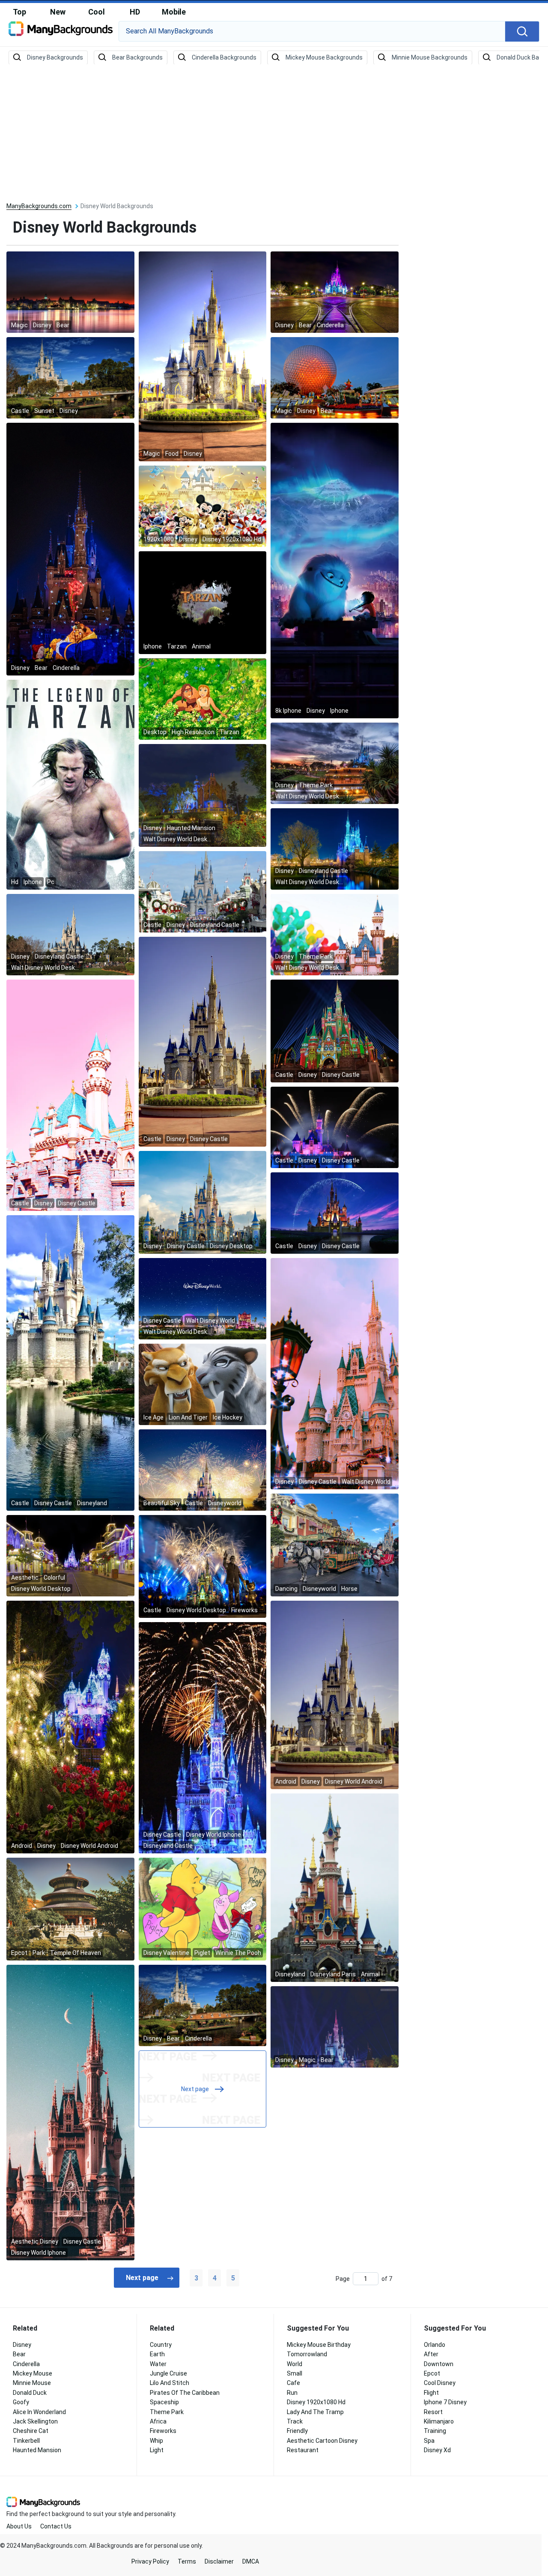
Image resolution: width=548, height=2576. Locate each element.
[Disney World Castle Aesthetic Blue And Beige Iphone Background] (70, 2112)
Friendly (297, 2431)
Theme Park (167, 2412)
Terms (187, 2561)
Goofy (21, 2402)
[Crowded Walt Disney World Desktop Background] (70, 934)
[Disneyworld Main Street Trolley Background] (335, 1545)
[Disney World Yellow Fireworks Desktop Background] (203, 1566)
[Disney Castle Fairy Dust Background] (335, 1213)
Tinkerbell (26, 2441)
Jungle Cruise (168, 2373)
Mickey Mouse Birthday (319, 2345)
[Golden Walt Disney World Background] (203, 356)
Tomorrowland (307, 2354)
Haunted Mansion (37, 2450)
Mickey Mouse (33, 2373)
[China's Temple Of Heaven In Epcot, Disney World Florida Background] (70, 1909)
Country (161, 2345)
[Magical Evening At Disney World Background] (70, 549)
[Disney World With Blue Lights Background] (335, 2026)
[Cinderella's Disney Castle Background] (203, 1041)
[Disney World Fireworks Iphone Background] (203, 1737)
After (431, 2354)
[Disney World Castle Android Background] (335, 1694)
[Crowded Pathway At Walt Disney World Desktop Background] (203, 891)
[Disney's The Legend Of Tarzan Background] (203, 602)
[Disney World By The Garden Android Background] (70, 1727)
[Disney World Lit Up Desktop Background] (70, 1555)
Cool (97, 12)
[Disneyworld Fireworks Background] (203, 1470)
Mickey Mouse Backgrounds (324, 57)
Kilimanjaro (439, 2421)
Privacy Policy (150, 2561)
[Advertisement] (274, 134)
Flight (431, 2393)
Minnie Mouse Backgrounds (430, 57)
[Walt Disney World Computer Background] (203, 1298)
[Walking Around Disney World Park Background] (335, 292)
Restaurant (303, 2450)
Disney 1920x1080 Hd (316, 2402)
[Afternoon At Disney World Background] (203, 2005)
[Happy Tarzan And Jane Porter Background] (203, 699)
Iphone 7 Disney (445, 2402)
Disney (22, 2345)
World (295, 2364)
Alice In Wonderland (39, 2412)
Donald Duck (30, 2393)
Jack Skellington (35, 2421)
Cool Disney (440, 2383)
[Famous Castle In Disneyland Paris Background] (335, 1887)
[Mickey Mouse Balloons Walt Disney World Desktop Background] (335, 934)
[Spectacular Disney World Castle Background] (70, 377)
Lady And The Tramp (315, 2412)
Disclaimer (219, 2561)
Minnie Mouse (32, 2383)
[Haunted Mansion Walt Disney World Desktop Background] (203, 795)
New (58, 12)
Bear (19, 2354)
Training (435, 2431)
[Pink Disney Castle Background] (70, 1095)
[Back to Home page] (61, 32)
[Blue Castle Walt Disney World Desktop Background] (335, 849)
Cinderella (26, 2364)
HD (135, 12)
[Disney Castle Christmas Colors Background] (335, 1031)
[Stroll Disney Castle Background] (203, 1202)
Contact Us (56, 2526)
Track (295, 2421)
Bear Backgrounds (137, 57)
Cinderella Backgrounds (224, 57)
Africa (158, 2421)
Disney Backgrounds (55, 57)
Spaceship (164, 2402)
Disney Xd (437, 2450)
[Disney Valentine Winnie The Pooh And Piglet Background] (203, 1909)
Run (292, 2393)
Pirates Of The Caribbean (185, 2393)
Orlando (435, 2345)
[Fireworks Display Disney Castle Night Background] (335, 1127)
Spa (429, 2441)
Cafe (293, 2383)
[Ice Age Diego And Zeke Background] (203, 1384)
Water (158, 2364)
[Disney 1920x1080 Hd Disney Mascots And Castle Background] (203, 506)
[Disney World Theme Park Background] (335, 377)
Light (157, 2450)
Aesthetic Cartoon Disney (322, 2441)
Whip (156, 2441)
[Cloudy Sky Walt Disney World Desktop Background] (335, 763)
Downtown (439, 2364)
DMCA (251, 2561)
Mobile (174, 12)
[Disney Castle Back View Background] (70, 1363)
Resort (433, 2412)
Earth (157, 2354)
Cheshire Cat (31, 2431)
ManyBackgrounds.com (39, 206)
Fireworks (163, 2431)
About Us (19, 2526)
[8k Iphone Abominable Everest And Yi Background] (335, 570)
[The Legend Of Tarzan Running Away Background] (70, 784)
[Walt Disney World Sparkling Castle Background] (335, 1373)
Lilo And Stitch (170, 2383)
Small (295, 2373)
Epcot (432, 2373)
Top (19, 12)
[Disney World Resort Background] (70, 292)
